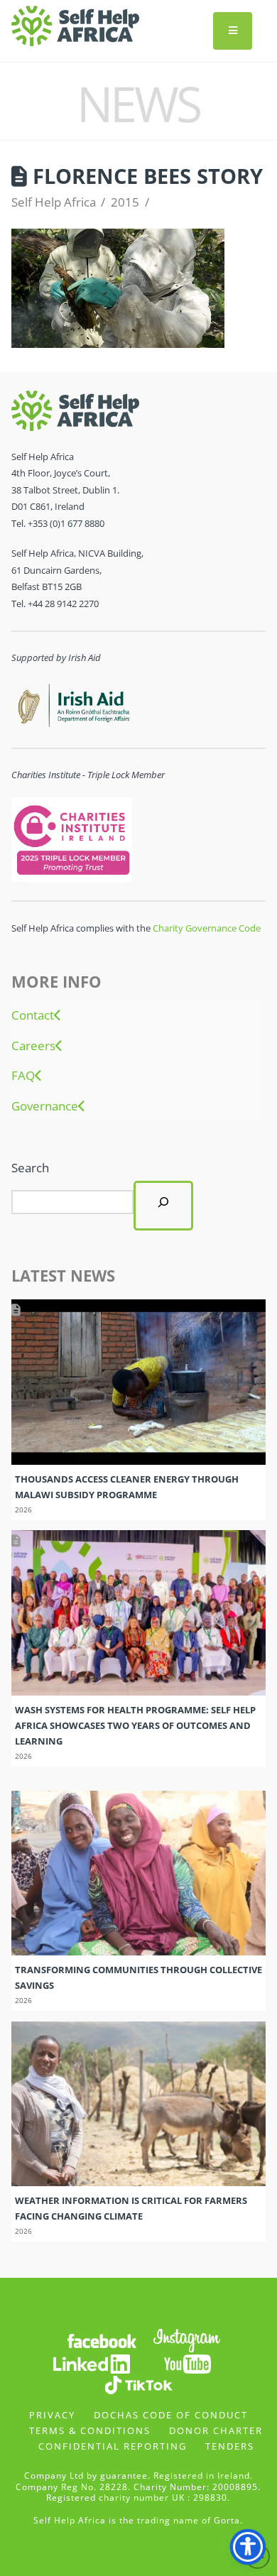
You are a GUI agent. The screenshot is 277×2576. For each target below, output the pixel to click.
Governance (45, 1106)
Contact (33, 1015)
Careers (33, 1046)
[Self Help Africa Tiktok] (138, 2383)
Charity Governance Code (207, 928)
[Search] (163, 1206)
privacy (52, 2415)
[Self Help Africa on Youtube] (188, 2363)
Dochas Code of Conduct (171, 2415)
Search (30, 1168)
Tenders (230, 2446)
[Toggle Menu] (233, 31)
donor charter (216, 2430)
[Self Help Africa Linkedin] (89, 2363)
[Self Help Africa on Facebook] (102, 2339)
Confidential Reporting (113, 2446)
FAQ (23, 1076)
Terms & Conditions (90, 2430)
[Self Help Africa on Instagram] (188, 2339)
